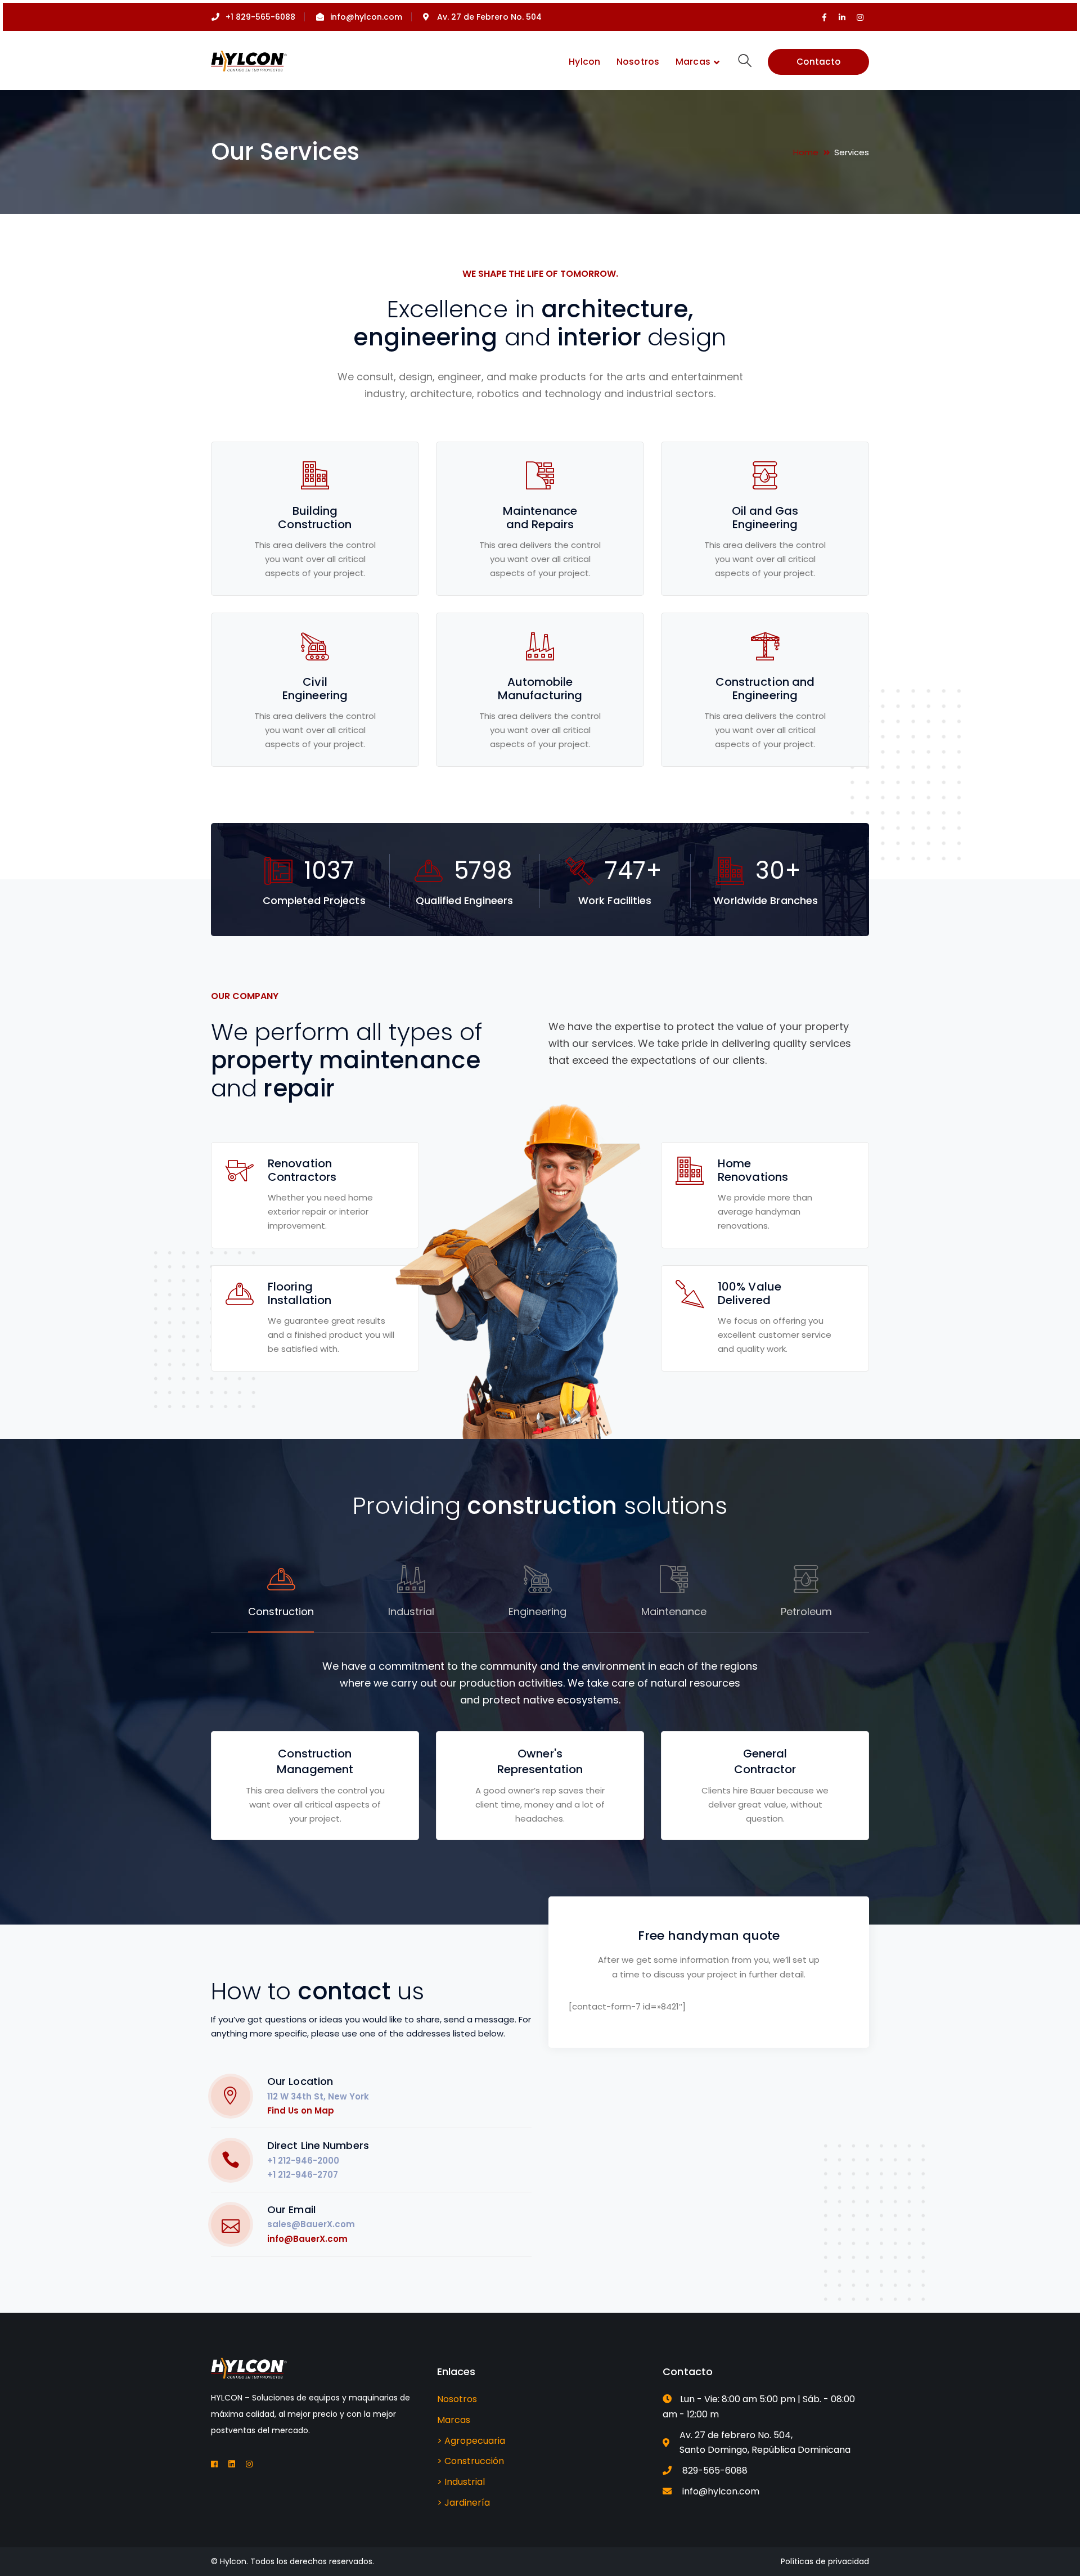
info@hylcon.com (721, 2491)
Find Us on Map (301, 2110)
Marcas (454, 2420)
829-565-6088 (715, 2471)
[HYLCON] (249, 60)
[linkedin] (232, 2464)
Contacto (818, 62)
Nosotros (457, 2399)
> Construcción (471, 2461)
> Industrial (461, 2482)
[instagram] (249, 2464)
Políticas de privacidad (825, 2561)
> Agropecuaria (471, 2441)
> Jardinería (463, 2503)
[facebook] (214, 2464)
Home (806, 152)
